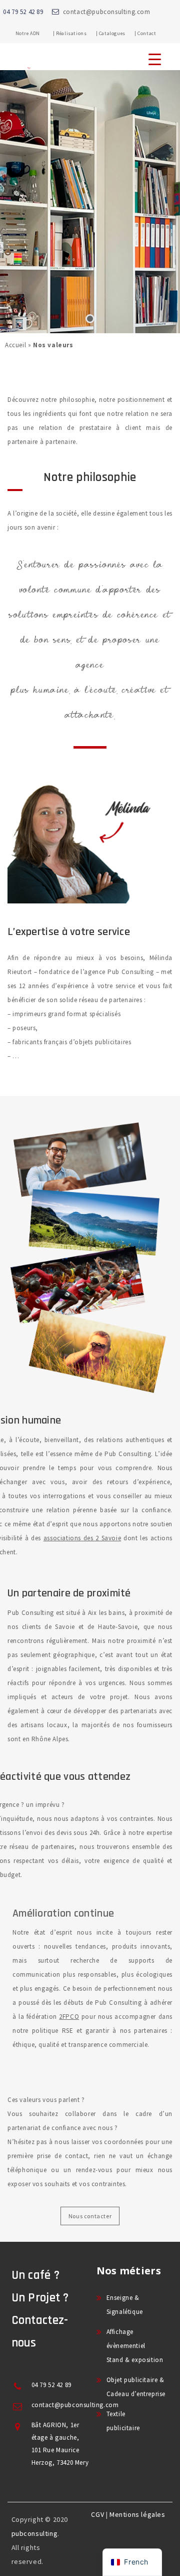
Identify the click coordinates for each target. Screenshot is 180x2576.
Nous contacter (90, 2216)
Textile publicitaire (123, 2421)
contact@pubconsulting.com (107, 12)
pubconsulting (35, 2533)
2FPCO (69, 2017)
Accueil (15, 345)
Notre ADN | (35, 33)
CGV (97, 2514)
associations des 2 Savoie (82, 1538)
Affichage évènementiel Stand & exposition (135, 2346)
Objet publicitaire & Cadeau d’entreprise (136, 2387)
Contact (147, 33)
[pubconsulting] (29, 68)
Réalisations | (77, 33)
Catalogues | (118, 33)
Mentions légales (137, 2514)
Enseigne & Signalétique (125, 2305)
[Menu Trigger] (155, 59)
